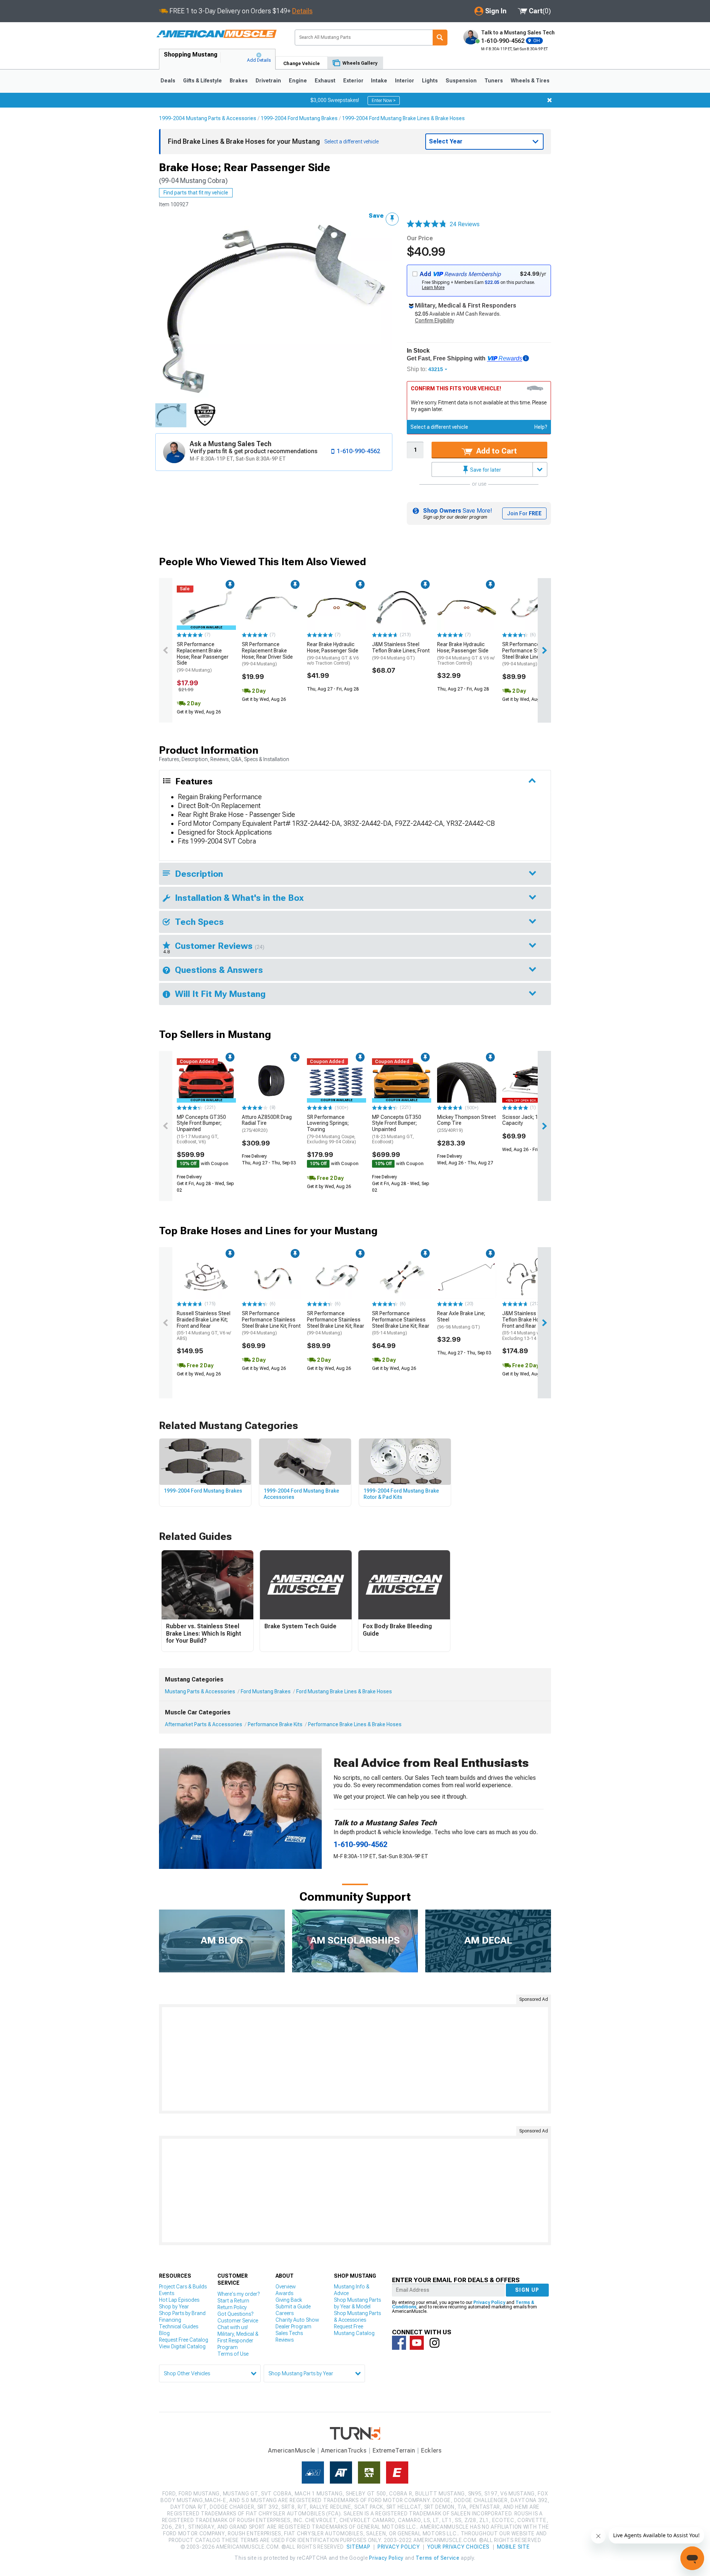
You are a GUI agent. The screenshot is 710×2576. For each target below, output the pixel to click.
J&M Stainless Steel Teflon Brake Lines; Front (401, 651)
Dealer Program (293, 2326)
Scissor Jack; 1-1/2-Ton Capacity (530, 1120)
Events (167, 2293)
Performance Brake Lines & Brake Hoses (355, 1724)
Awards (284, 2293)
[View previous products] (166, 650)
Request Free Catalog (184, 2340)
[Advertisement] (355, 2059)
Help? (541, 427)
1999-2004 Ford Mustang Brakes (299, 118)
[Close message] (550, 100)
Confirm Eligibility (435, 320)
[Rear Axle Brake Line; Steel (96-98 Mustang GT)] (467, 1277)
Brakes (239, 81)
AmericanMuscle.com (216, 34)
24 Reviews (465, 224)
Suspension (461, 81)
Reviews (285, 2340)
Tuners (494, 81)
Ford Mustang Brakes (266, 1691)
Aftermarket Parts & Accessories (204, 1724)
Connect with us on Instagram (435, 2343)
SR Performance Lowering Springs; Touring (332, 1129)
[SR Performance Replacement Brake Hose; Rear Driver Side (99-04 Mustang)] (271, 608)
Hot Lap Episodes (179, 2300)
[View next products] (544, 650)
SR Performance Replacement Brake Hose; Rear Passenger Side (203, 657)
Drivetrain (268, 81)
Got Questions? (235, 2314)
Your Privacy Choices (458, 2547)
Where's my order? (239, 2294)
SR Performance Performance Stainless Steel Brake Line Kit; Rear (531, 654)
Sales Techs (289, 2333)
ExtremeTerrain (394, 2451)
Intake (379, 81)
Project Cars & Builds (183, 2287)
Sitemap (358, 2547)
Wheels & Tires (530, 81)
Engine (298, 81)
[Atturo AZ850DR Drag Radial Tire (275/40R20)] (271, 1080)
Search (440, 38)
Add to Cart (496, 451)
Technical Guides (179, 2326)
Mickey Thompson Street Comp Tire (466, 1124)
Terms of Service (437, 2558)
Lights (430, 81)
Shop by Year (174, 2307)
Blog (164, 2333)
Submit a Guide (293, 2307)
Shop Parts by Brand (182, 2313)
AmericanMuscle (292, 2451)
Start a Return (233, 2301)
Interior (405, 81)
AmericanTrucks (344, 2451)
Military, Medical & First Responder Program (238, 2341)
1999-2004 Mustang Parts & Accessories (208, 118)
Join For (524, 513)
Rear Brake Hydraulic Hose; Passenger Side (333, 654)
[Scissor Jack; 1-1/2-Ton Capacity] (532, 1080)
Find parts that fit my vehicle (196, 193)
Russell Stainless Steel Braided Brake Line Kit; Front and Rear (204, 1326)
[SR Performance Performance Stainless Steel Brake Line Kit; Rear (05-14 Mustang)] (402, 1277)
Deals (168, 81)
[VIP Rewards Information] (526, 358)
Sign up (527, 2290)
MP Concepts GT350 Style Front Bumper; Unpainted (201, 1129)
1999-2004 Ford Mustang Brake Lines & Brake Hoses (403, 118)
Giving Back (289, 2300)
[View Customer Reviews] (427, 224)
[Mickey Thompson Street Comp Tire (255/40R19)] (467, 1080)
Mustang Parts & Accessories (200, 1691)
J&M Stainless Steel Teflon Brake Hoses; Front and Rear (528, 1326)
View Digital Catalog (182, 2346)
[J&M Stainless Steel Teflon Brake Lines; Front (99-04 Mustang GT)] (402, 608)
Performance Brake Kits (275, 1724)
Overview (286, 2287)
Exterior (353, 81)
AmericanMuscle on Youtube (417, 2343)
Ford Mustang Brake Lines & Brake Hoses (344, 1691)
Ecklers (431, 2451)
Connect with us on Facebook (399, 2343)
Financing (170, 2320)
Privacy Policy (489, 2302)
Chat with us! (233, 2327)
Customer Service (238, 2321)
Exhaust (325, 81)
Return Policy (232, 2307)
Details (302, 11)
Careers (285, 2313)
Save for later (485, 470)
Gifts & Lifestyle (202, 81)
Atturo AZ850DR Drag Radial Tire (267, 1124)
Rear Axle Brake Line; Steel (461, 1320)
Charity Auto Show (297, 2320)
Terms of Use (233, 2354)
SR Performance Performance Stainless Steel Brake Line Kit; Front (271, 1323)
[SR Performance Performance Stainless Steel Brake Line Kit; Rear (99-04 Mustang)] (532, 608)
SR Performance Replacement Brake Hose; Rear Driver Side (267, 654)
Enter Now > (384, 101)
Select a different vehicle (439, 427)
